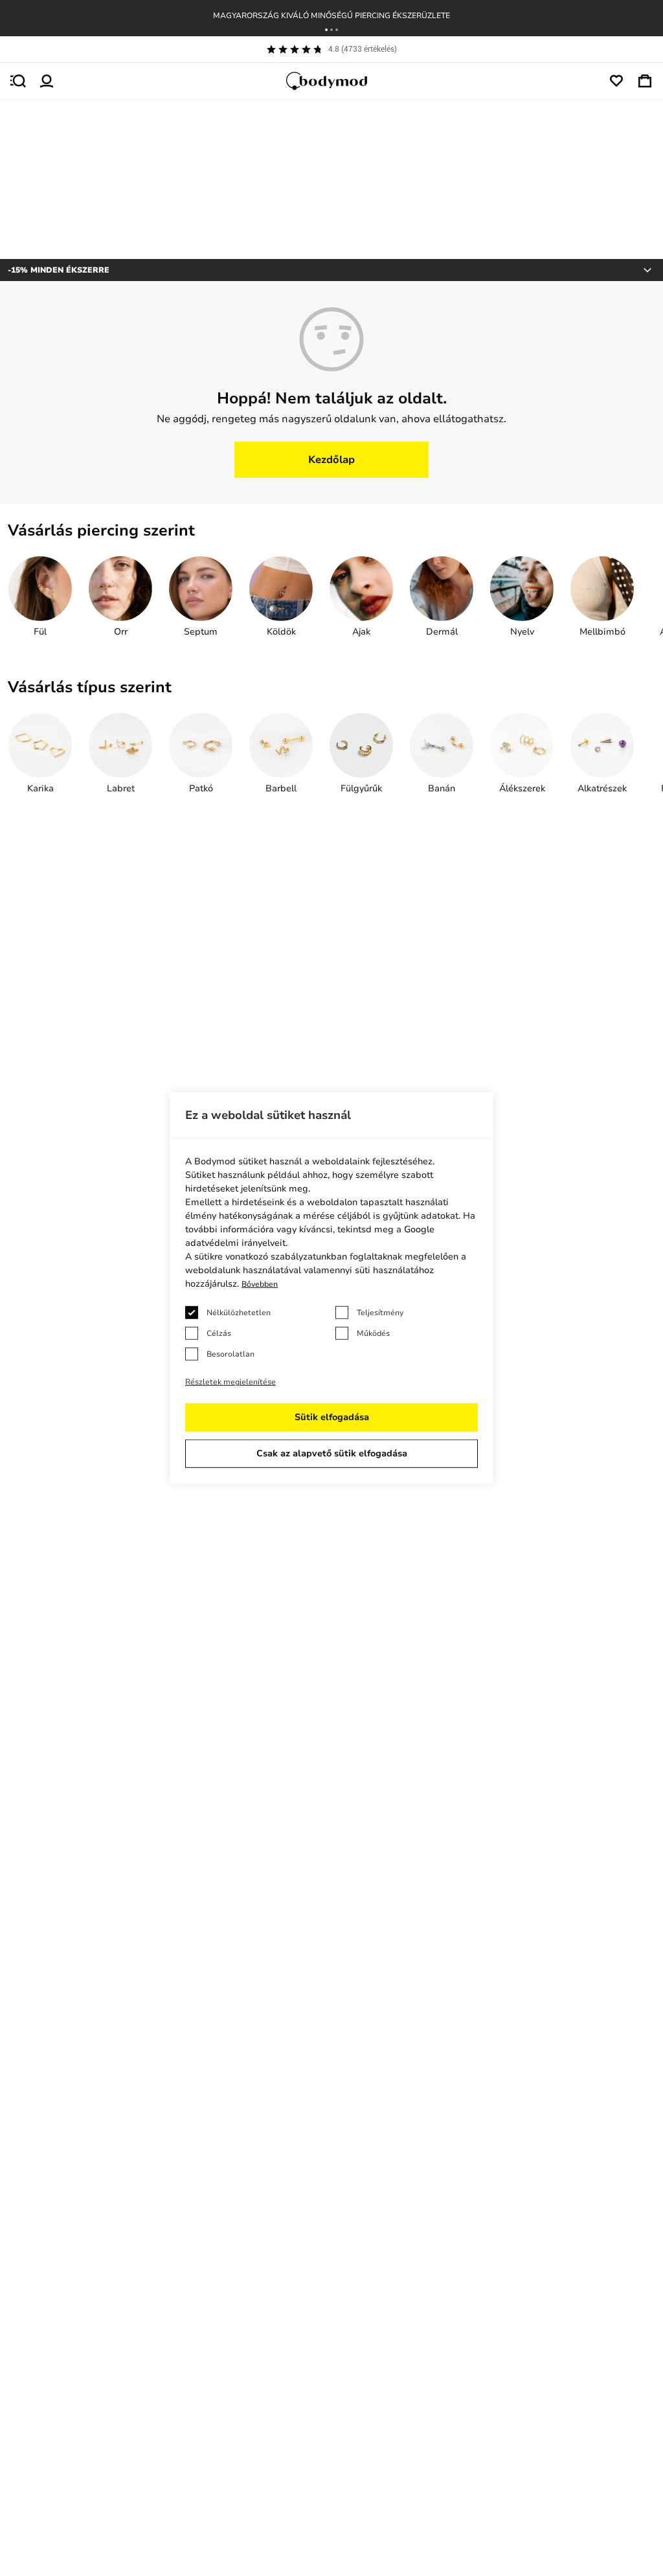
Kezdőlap (331, 460)
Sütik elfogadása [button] (332, 1417)
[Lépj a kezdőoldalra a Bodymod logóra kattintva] (331, 81)
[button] (326, 30)
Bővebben (260, 1284)
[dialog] (331, 1288)
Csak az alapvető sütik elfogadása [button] (332, 1453)
